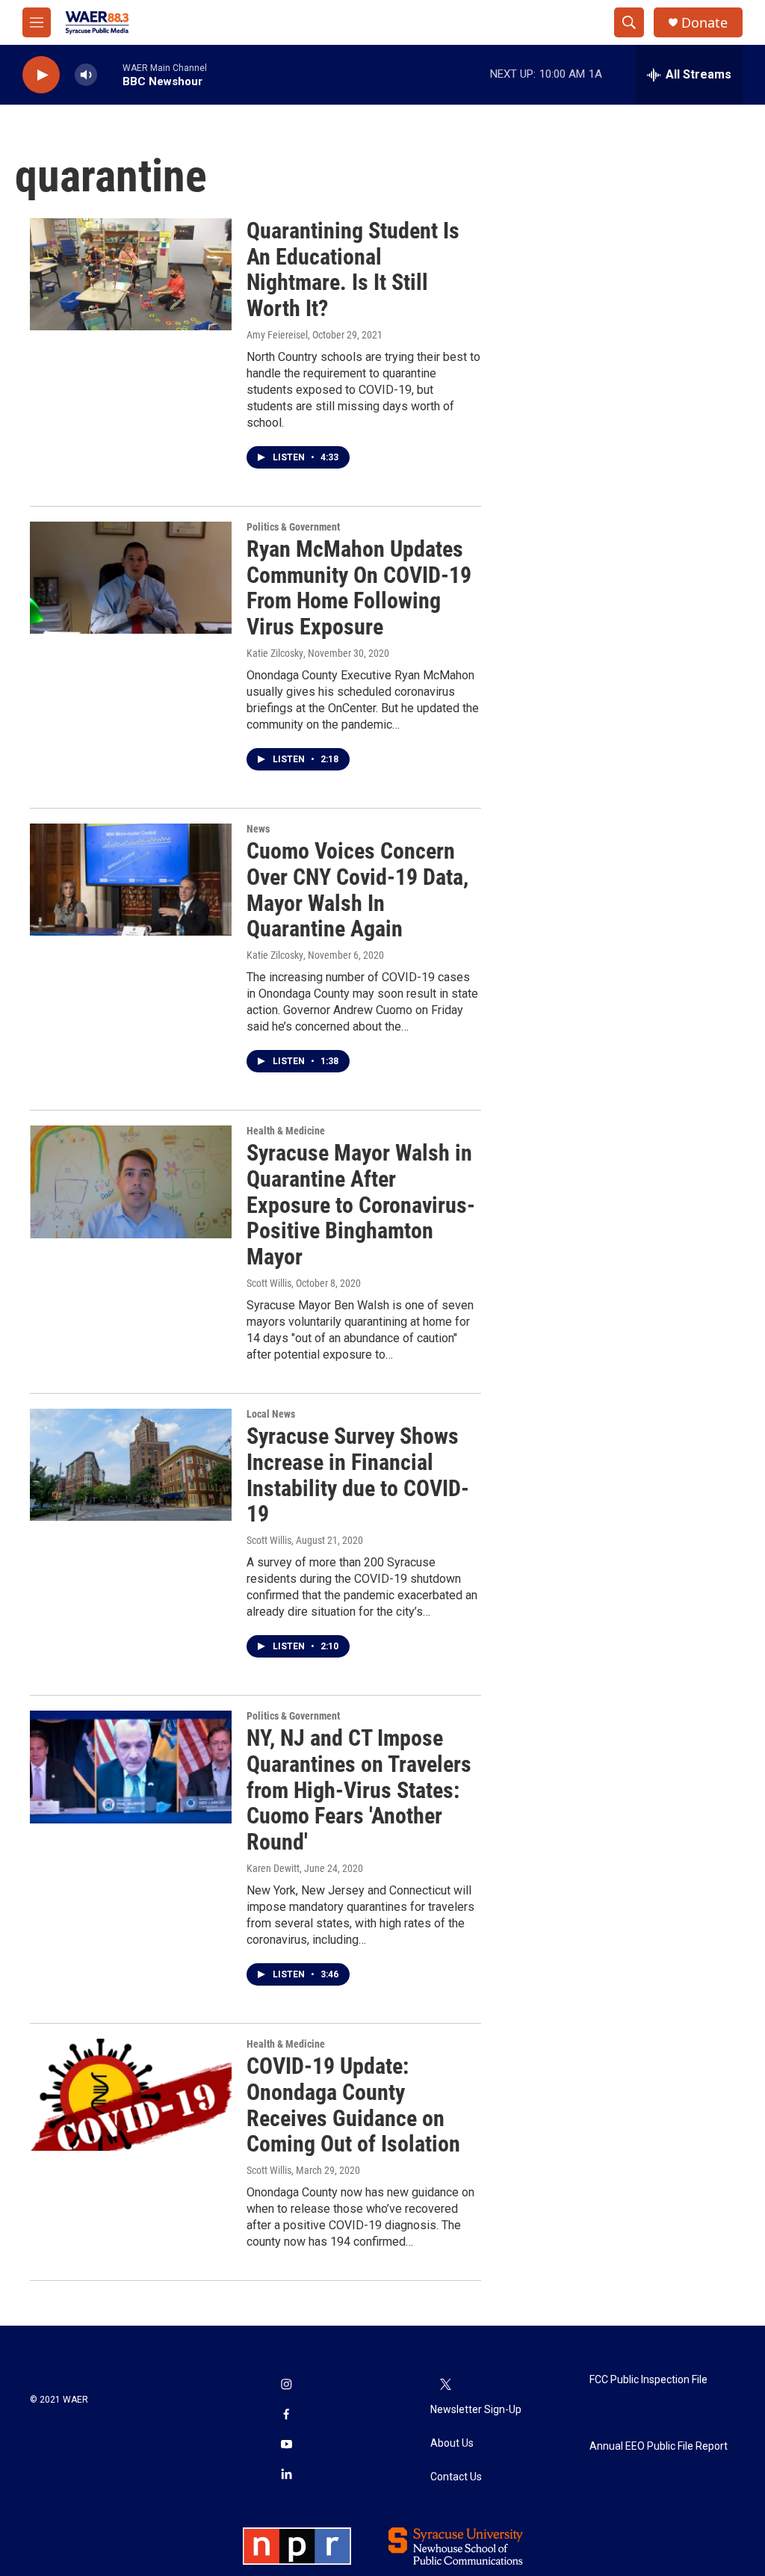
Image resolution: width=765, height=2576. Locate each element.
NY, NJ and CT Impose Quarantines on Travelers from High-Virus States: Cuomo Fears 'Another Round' (359, 1790)
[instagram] (286, 2385)
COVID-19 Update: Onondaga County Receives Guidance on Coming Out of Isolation (353, 2105)
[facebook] (286, 2415)
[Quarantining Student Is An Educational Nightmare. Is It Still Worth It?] (131, 274)
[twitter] (445, 2385)
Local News (271, 1414)
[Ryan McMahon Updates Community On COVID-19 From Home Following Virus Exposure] (131, 578)
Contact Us (456, 2477)
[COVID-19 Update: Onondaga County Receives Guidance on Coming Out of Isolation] (131, 2095)
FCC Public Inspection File (648, 2380)
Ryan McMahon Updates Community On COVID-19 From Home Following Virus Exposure (359, 588)
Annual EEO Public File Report (659, 2446)
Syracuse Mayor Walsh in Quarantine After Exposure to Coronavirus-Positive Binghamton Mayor (361, 1205)
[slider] (110, 74)
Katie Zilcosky (275, 955)
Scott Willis (269, 1283)
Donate (704, 23)
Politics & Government (293, 527)
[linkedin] (286, 2475)
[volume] (86, 75)
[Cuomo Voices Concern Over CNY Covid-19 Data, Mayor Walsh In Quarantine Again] (131, 880)
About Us (452, 2443)
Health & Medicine (286, 1131)
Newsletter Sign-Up (476, 2410)
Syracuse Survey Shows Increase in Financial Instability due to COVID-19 (358, 1475)
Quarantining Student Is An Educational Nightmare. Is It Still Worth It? (353, 269)
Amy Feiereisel (277, 335)
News (258, 829)
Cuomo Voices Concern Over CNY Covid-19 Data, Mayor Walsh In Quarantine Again (357, 890)
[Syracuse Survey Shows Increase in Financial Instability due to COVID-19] (131, 1465)
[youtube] (286, 2445)
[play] (41, 75)
